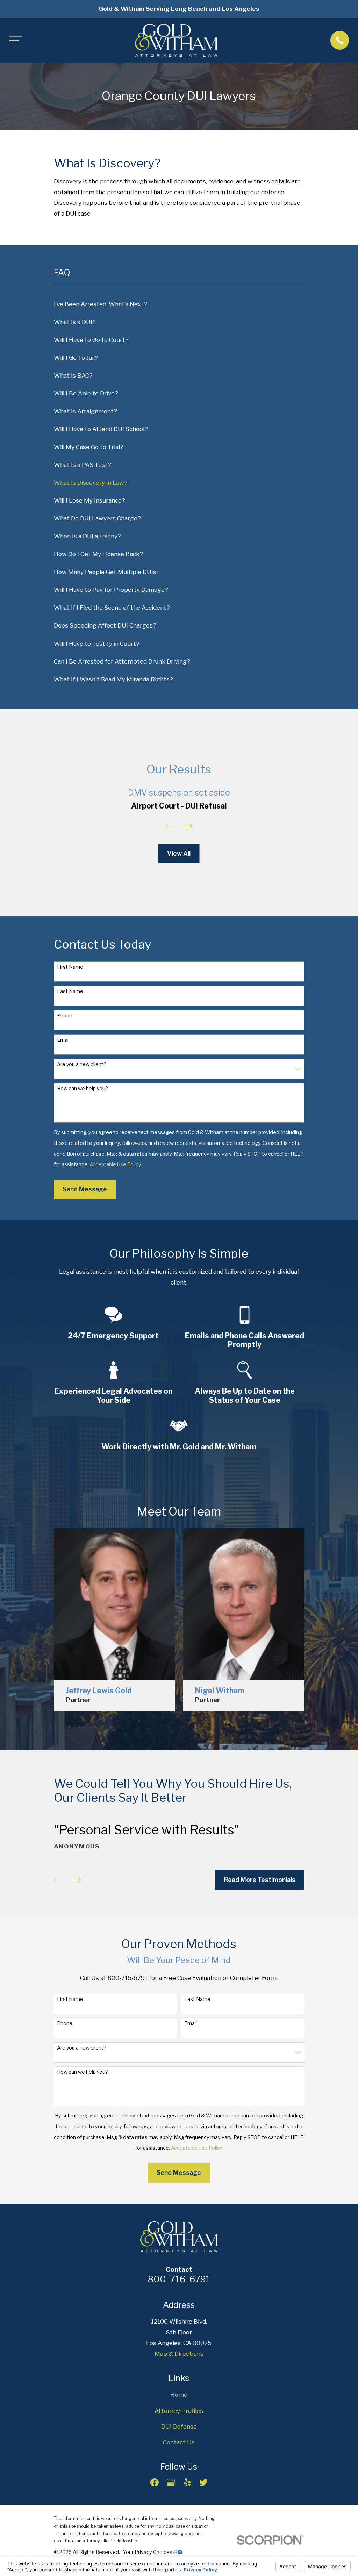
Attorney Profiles (179, 2411)
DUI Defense (179, 2427)
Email (63, 1040)
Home (179, 2395)
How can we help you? (83, 1088)
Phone (65, 1016)
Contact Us (179, 2442)
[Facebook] (155, 2483)
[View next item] (187, 826)
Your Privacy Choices (148, 2552)
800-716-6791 (179, 2279)
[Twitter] (203, 2483)
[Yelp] (187, 2483)
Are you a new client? (82, 1064)
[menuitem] (179, 304)
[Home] (176, 40)
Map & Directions (179, 2354)
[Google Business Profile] (171, 2483)
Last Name (70, 991)
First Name (70, 967)
